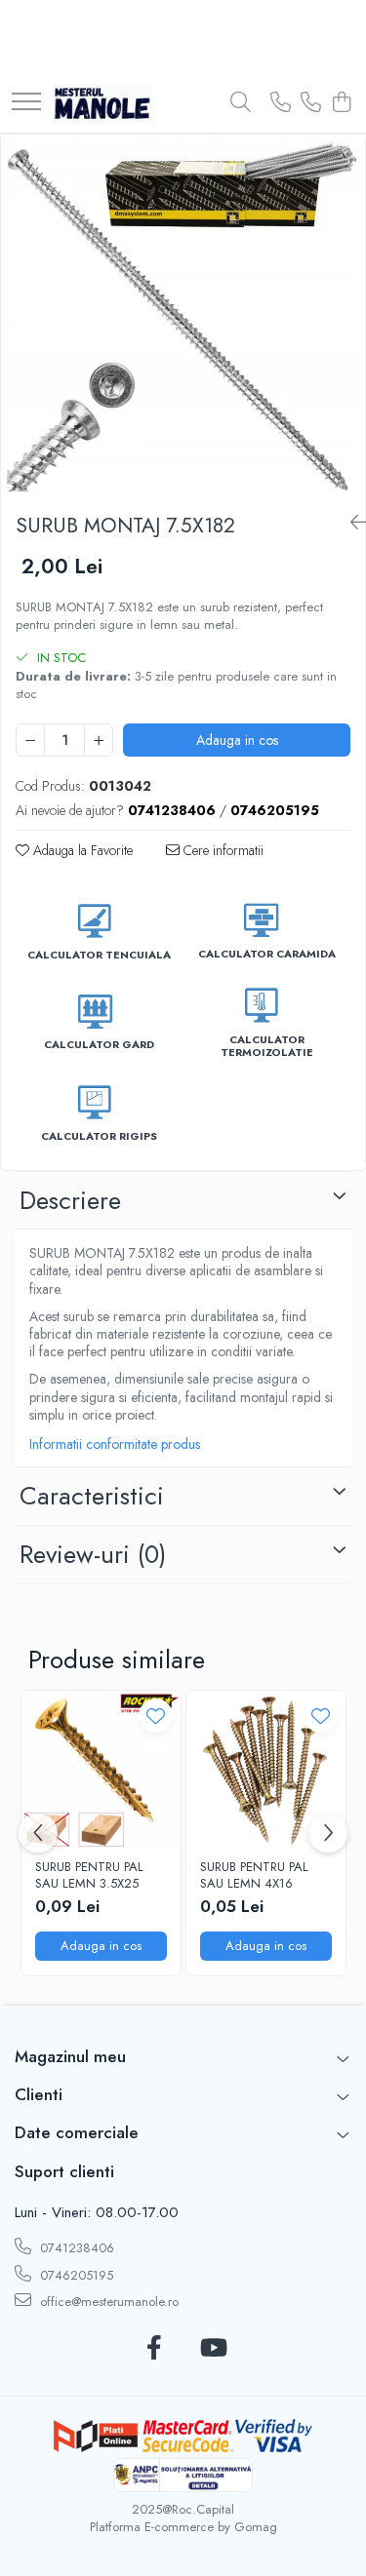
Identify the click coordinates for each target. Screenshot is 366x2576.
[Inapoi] (350, 523)
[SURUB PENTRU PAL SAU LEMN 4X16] (266, 1770)
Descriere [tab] (70, 1200)
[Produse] (26, 103)
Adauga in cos (237, 740)
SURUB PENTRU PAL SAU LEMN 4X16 (254, 1876)
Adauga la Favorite (81, 850)
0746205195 (75, 2275)
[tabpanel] (183, 316)
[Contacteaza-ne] (281, 103)
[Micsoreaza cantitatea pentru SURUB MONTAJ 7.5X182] (30, 740)
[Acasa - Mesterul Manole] (102, 103)
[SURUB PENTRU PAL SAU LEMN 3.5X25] (101, 1770)
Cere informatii (222, 850)
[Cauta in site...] (241, 103)
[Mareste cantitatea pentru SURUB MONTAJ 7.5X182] (99, 740)
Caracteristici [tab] (92, 1496)
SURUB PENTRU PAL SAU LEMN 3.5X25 (89, 1876)
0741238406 (75, 2248)
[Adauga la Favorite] (156, 1716)
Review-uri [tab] (93, 1554)
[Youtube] (212, 2349)
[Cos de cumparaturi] (341, 103)
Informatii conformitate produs (115, 1444)
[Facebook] (155, 2349)
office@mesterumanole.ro (107, 2302)
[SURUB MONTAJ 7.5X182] (183, 316)
